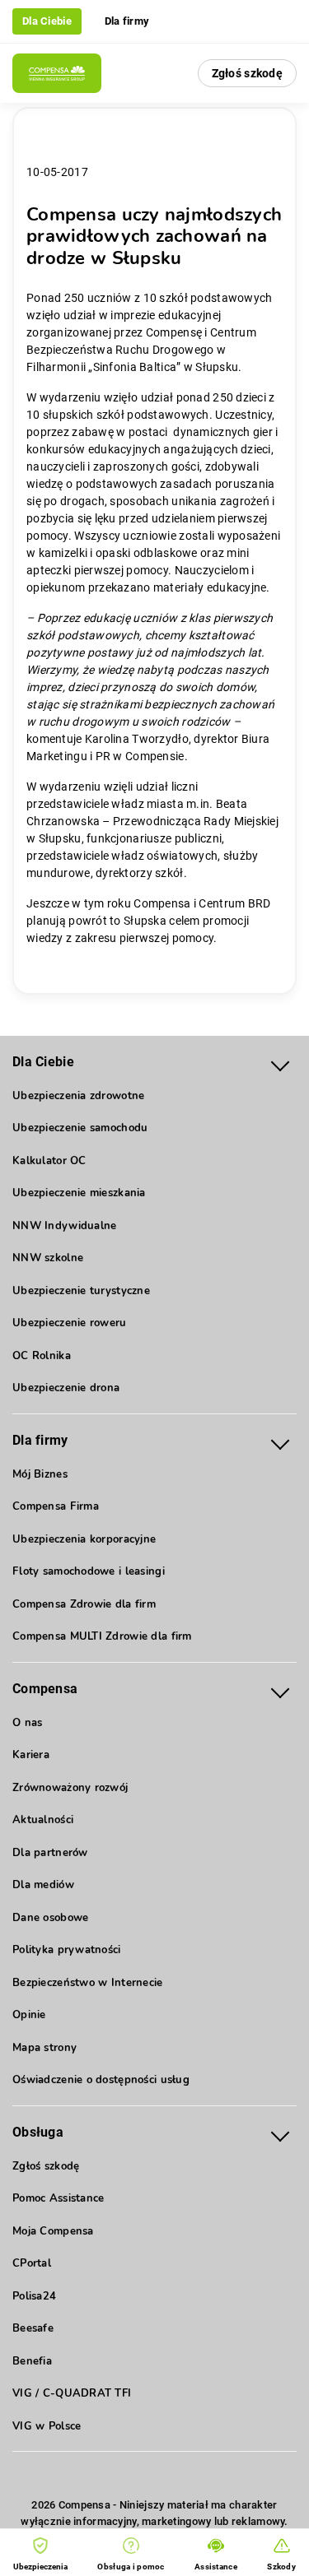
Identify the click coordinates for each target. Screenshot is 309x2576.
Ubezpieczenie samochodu (80, 1128)
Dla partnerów (50, 1853)
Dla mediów (43, 1885)
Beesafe (33, 2328)
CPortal (32, 2263)
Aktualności (43, 1820)
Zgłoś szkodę (247, 73)
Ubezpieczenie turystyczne (81, 1291)
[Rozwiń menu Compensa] (280, 1689)
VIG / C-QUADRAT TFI (72, 2393)
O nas (27, 1723)
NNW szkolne (48, 1258)
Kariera (31, 1755)
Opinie (29, 2015)
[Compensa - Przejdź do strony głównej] (57, 73)
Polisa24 (34, 2296)
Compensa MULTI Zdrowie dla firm (102, 1636)
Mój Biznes (40, 1474)
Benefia (32, 2361)
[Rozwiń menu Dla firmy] (280, 1441)
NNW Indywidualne (64, 1226)
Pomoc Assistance (58, 2198)
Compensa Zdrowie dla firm (84, 1604)
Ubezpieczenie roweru (70, 1323)
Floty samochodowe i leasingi (89, 1571)
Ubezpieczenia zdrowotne (78, 1096)
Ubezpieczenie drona (66, 1388)
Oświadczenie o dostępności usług (101, 2080)
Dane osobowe (50, 1918)
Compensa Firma (56, 1506)
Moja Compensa (53, 2231)
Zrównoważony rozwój (70, 1788)
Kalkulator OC (49, 1161)
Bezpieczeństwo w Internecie (88, 1983)
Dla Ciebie (47, 21)
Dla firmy (127, 21)
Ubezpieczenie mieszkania (79, 1193)
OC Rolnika (42, 1356)
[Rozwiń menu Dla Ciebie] (280, 1063)
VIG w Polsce (47, 2426)
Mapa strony (44, 2048)
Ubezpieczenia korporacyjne (84, 1539)
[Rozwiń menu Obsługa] (280, 2133)
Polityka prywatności (67, 1950)
